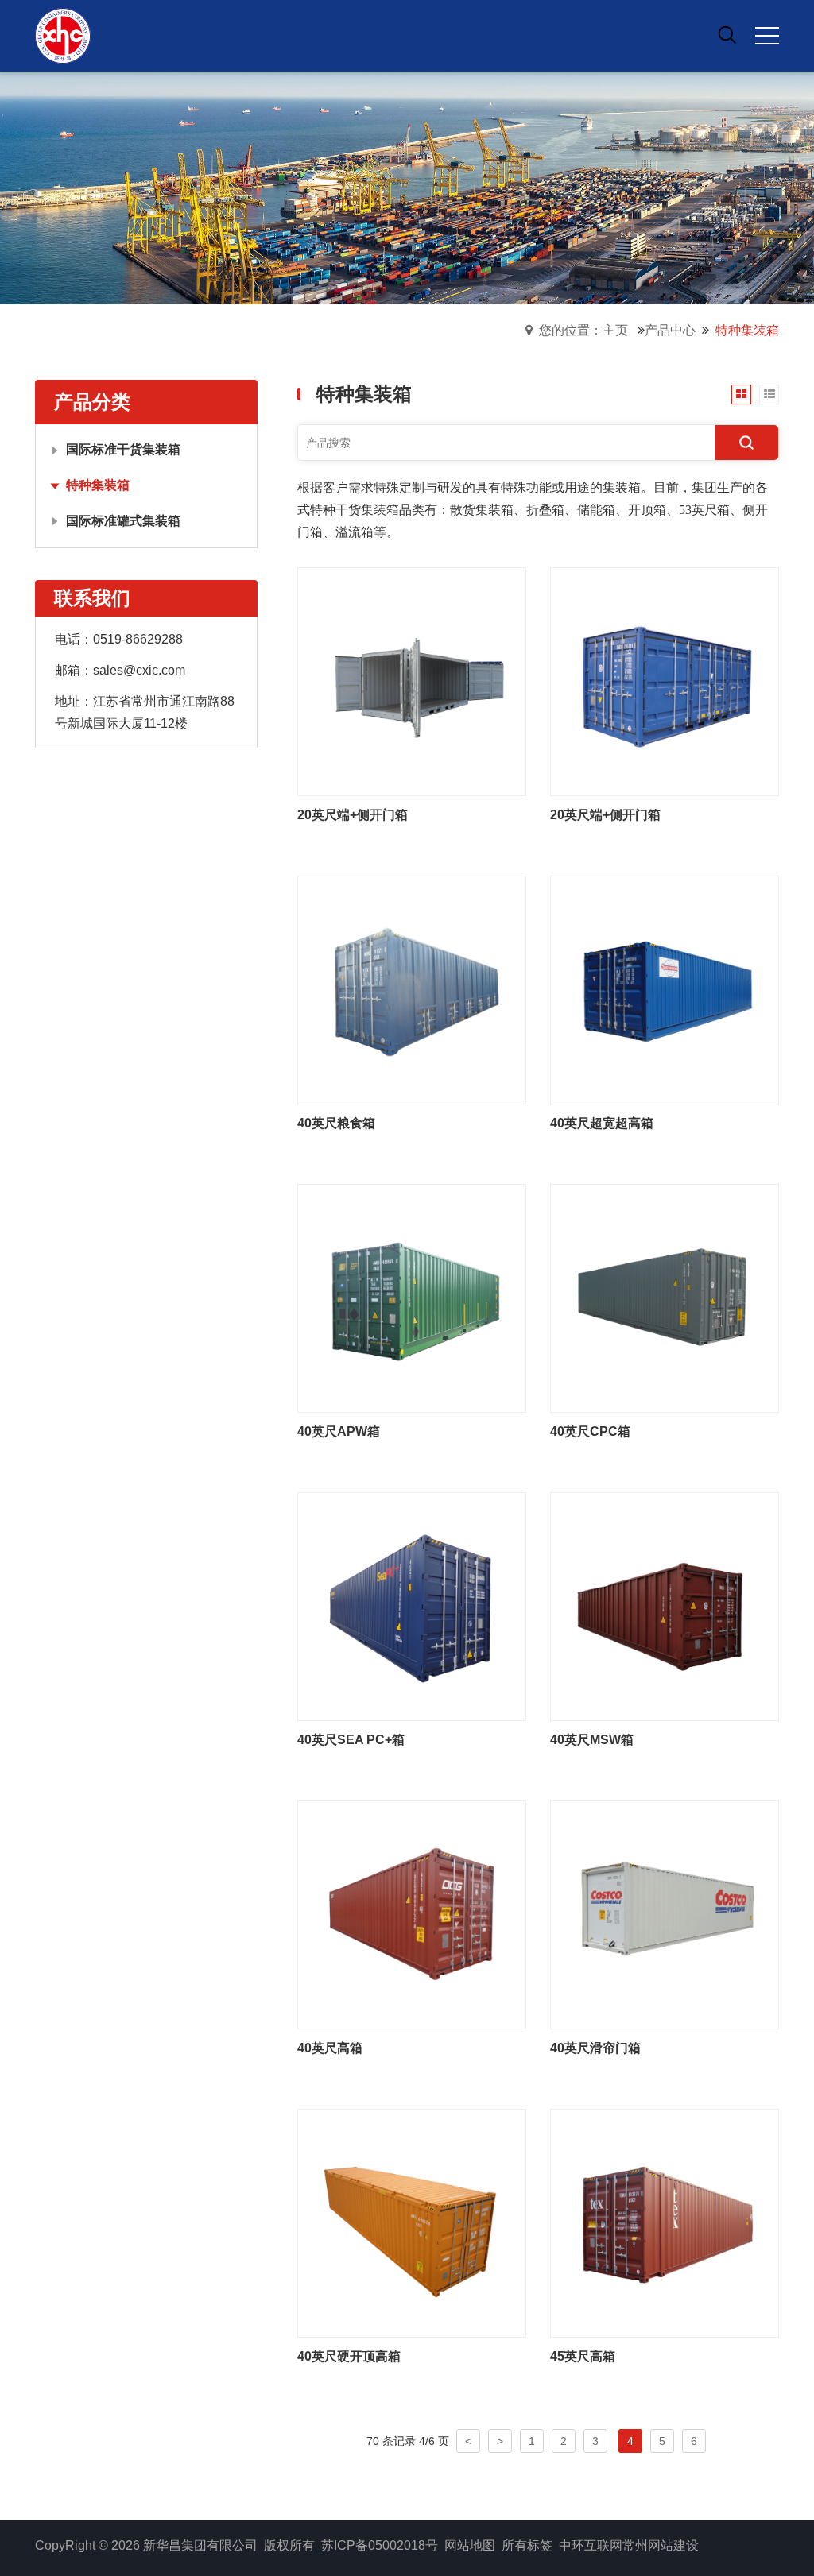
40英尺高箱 (330, 2048)
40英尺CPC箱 (590, 1431)
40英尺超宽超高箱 (602, 1123)
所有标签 (527, 2545)
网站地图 (470, 2545)
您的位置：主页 (583, 330)
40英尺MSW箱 (592, 1740)
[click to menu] (767, 36)
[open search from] (727, 34)
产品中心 (670, 330)
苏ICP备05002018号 (380, 2545)
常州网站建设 (661, 2545)
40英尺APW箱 (339, 1431)
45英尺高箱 (583, 2356)
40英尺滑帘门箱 (595, 2048)
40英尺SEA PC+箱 (351, 1740)
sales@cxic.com (139, 670)
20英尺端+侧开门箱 (353, 815)
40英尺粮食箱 (336, 1123)
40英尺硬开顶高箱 (349, 2356)
